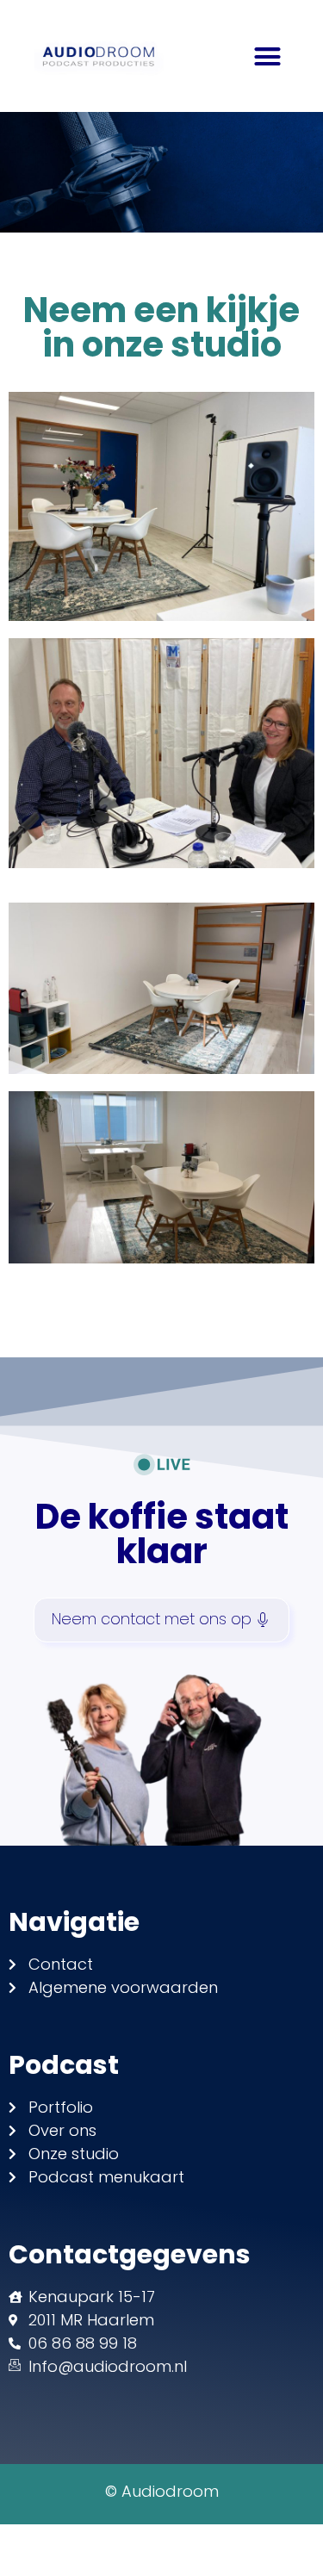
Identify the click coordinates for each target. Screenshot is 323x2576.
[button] (268, 56)
